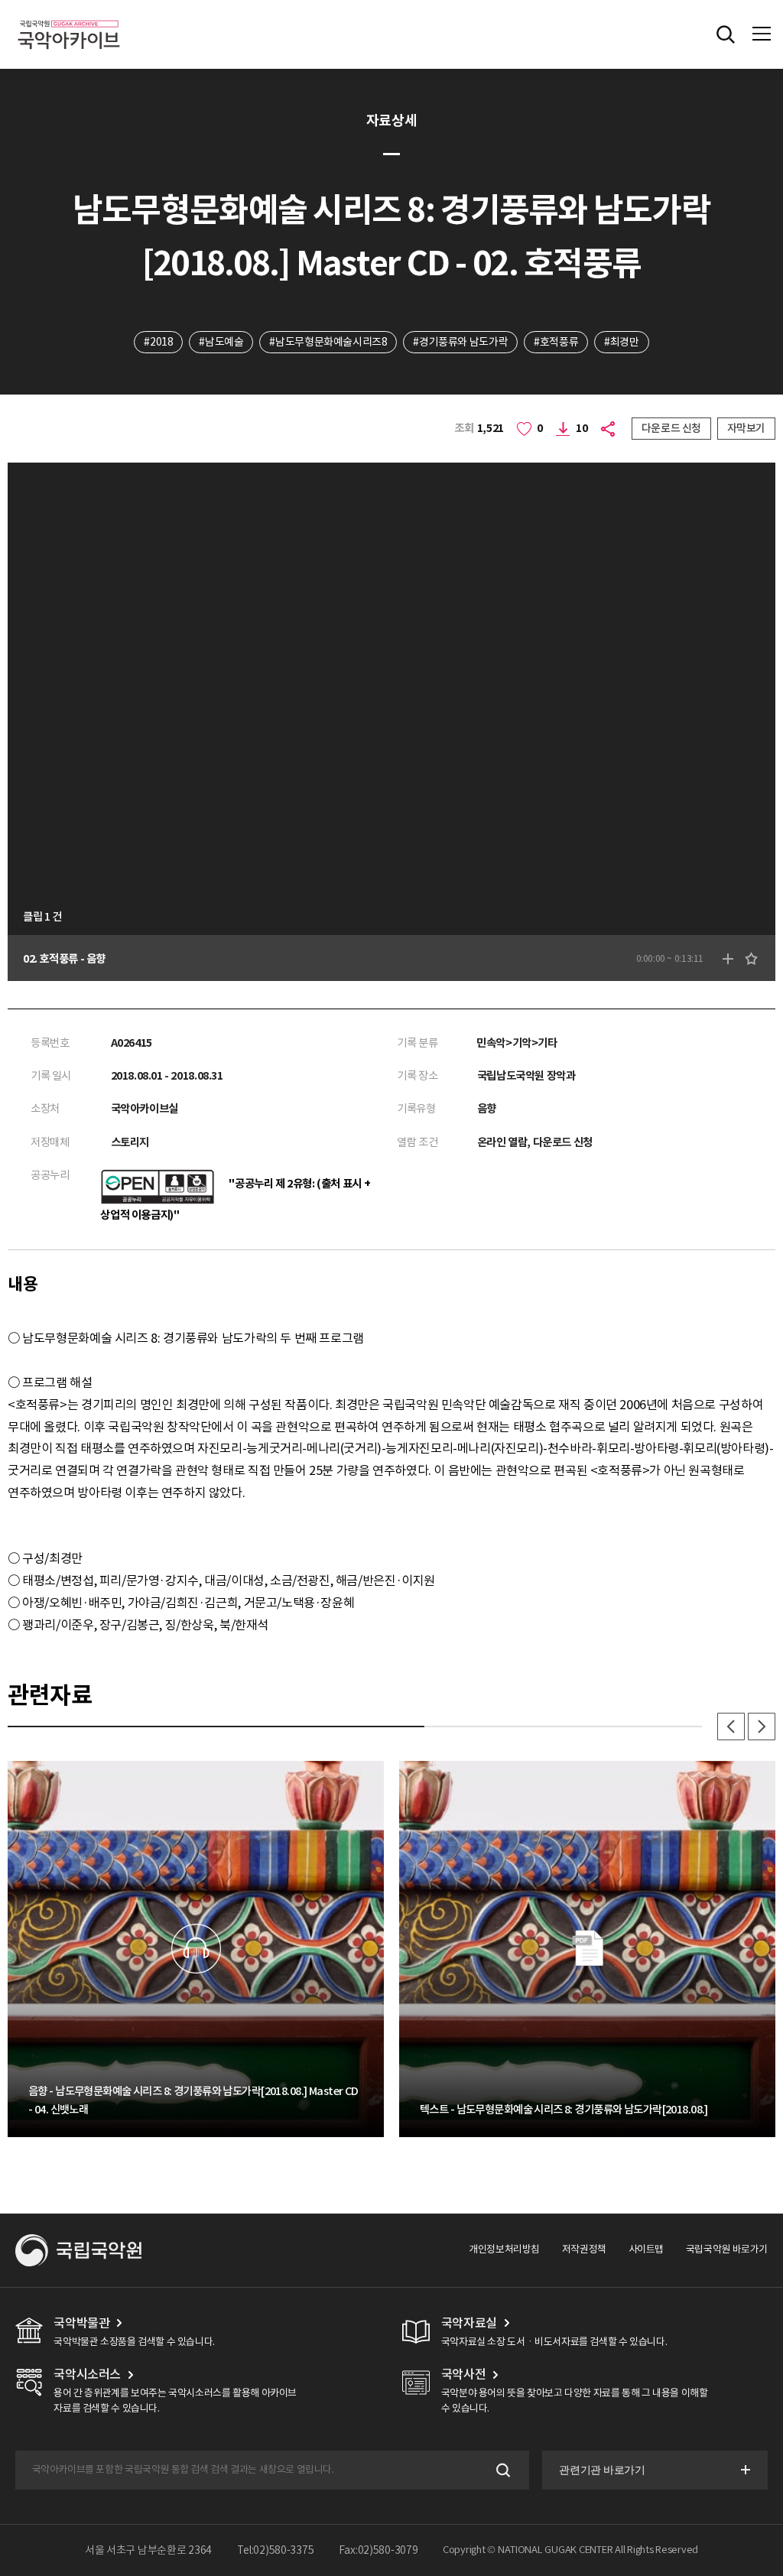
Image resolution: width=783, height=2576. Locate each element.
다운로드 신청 (671, 428)
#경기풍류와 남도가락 (460, 342)
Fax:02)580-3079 (379, 2550)
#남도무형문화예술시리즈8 (328, 342)
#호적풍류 (556, 342)
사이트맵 (646, 2249)
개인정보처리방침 (504, 2249)
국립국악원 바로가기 (727, 2249)
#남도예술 (221, 342)
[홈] (69, 18)
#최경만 (621, 342)
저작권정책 (584, 2249)
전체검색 (726, 34)
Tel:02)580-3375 (276, 2550)
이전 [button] (731, 1727)
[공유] (610, 429)
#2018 (158, 342)
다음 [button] (762, 1727)
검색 (502, 2470)
